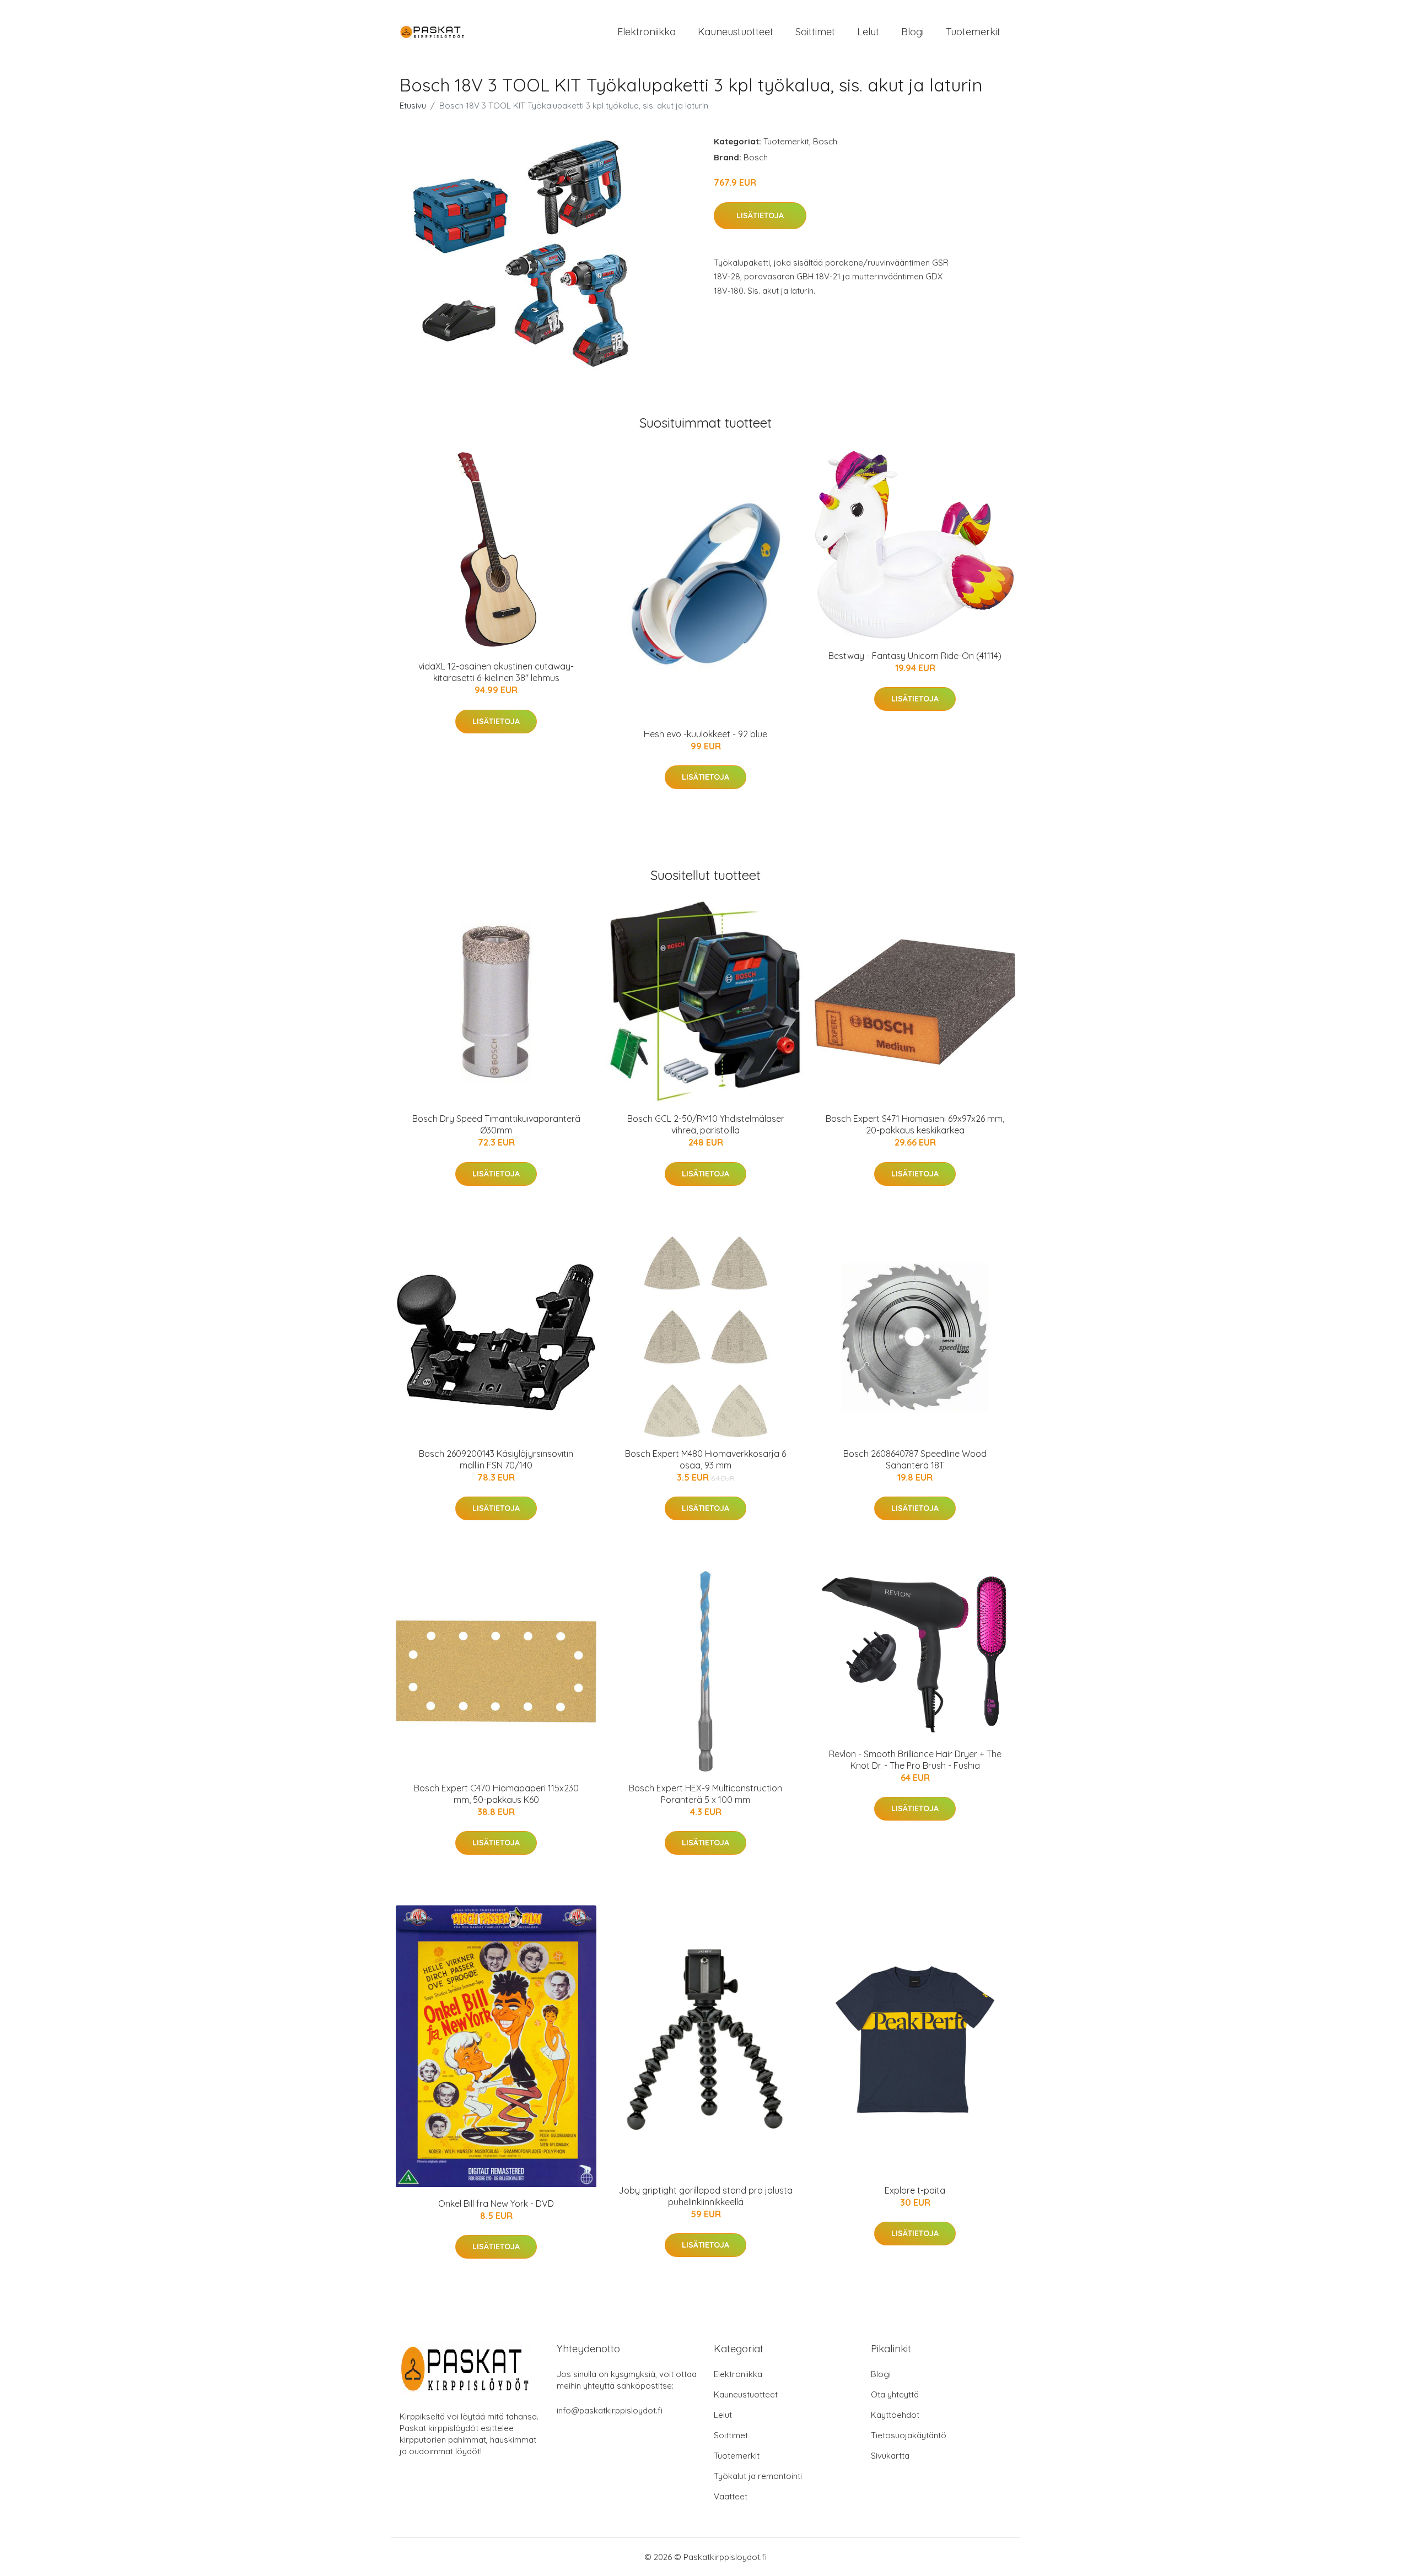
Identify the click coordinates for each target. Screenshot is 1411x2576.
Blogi (912, 32)
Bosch (825, 141)
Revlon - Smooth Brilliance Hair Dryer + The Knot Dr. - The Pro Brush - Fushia (915, 1760)
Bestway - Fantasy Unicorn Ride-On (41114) (915, 656)
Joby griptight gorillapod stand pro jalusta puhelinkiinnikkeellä (705, 2196)
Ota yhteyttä (895, 2394)
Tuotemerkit (973, 32)
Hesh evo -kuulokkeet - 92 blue (705, 734)
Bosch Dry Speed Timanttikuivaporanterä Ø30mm (496, 1124)
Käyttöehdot (895, 2415)
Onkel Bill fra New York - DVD (496, 2204)
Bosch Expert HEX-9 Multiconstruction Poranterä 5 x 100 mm (705, 1794)
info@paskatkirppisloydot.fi (610, 2410)
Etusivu (413, 106)
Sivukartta (890, 2456)
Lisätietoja (760, 215)
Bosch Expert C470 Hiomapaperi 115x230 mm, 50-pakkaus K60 (496, 1794)
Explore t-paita (915, 2190)
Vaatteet (731, 2496)
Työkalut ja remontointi (758, 2476)
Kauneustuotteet (736, 32)
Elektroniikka (647, 32)
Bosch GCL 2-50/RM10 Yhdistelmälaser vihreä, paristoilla (706, 1124)
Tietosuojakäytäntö (909, 2435)
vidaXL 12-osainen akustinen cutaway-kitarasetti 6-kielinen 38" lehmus (496, 672)
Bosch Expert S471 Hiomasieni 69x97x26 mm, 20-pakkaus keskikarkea (915, 1124)
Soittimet (815, 32)
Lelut (868, 32)
